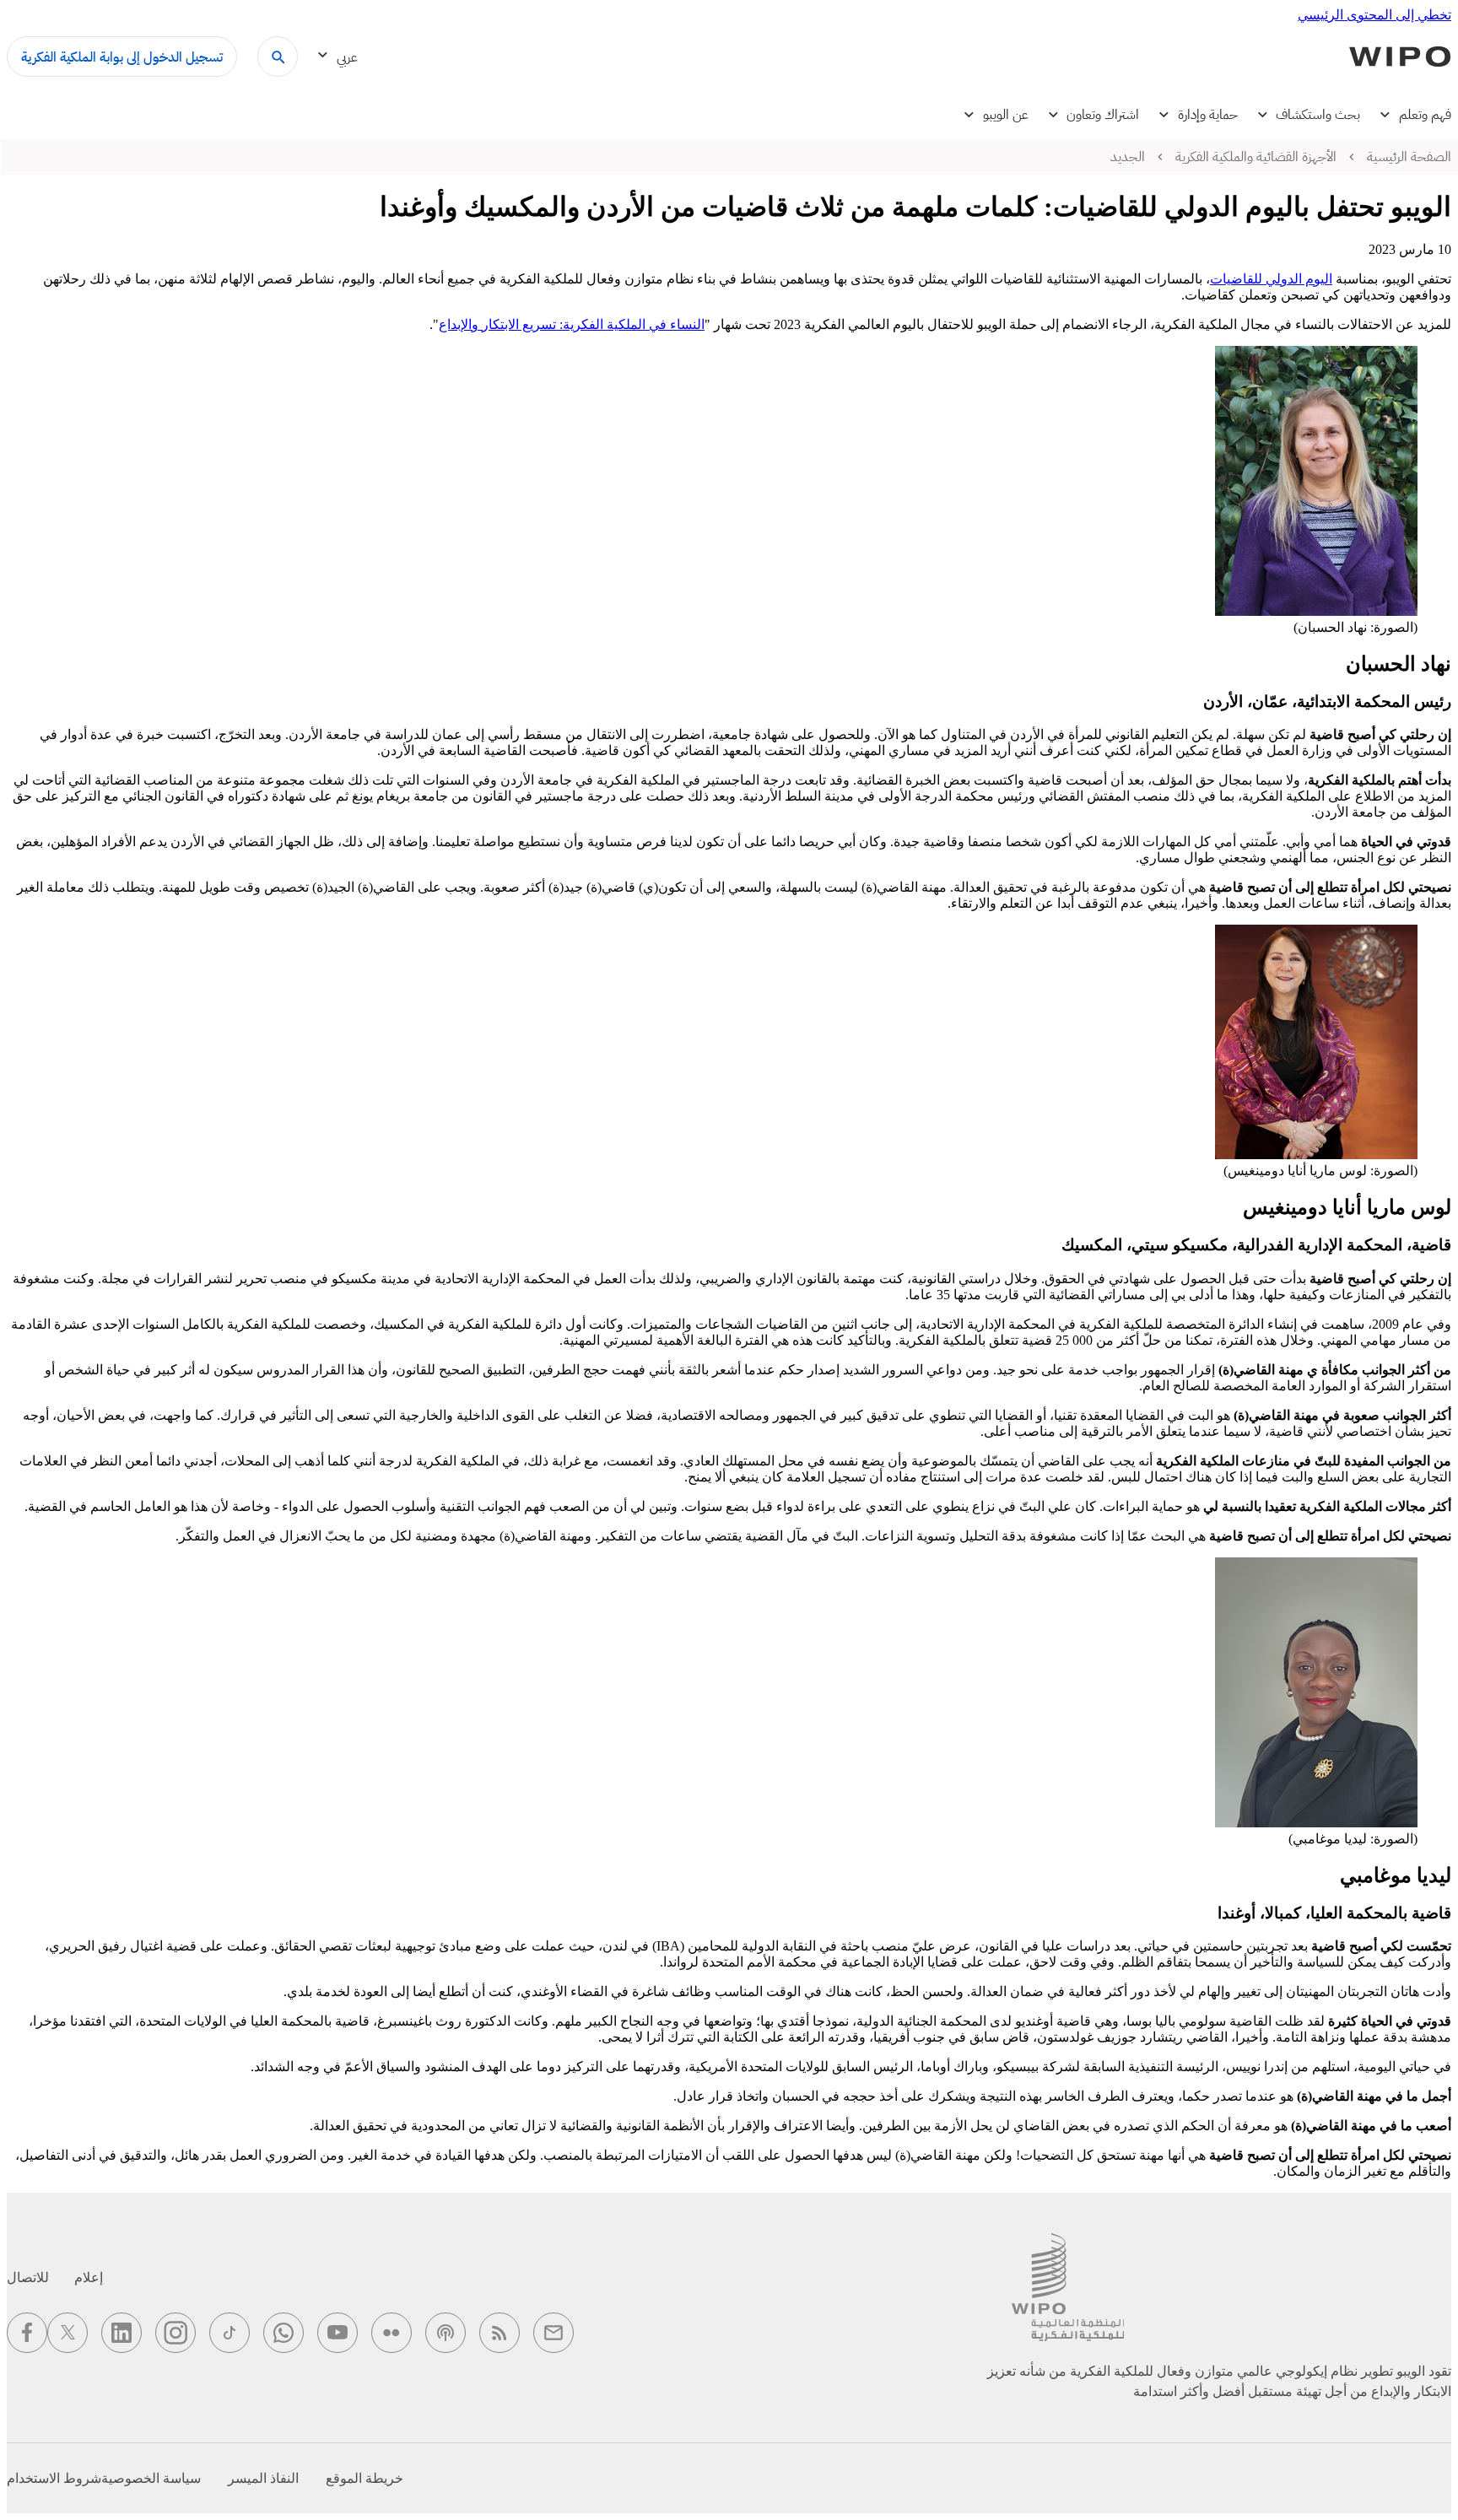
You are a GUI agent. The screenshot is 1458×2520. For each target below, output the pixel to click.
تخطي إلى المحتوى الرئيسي (1374, 15)
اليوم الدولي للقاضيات (1271, 279)
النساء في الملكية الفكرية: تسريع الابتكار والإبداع (572, 324)
